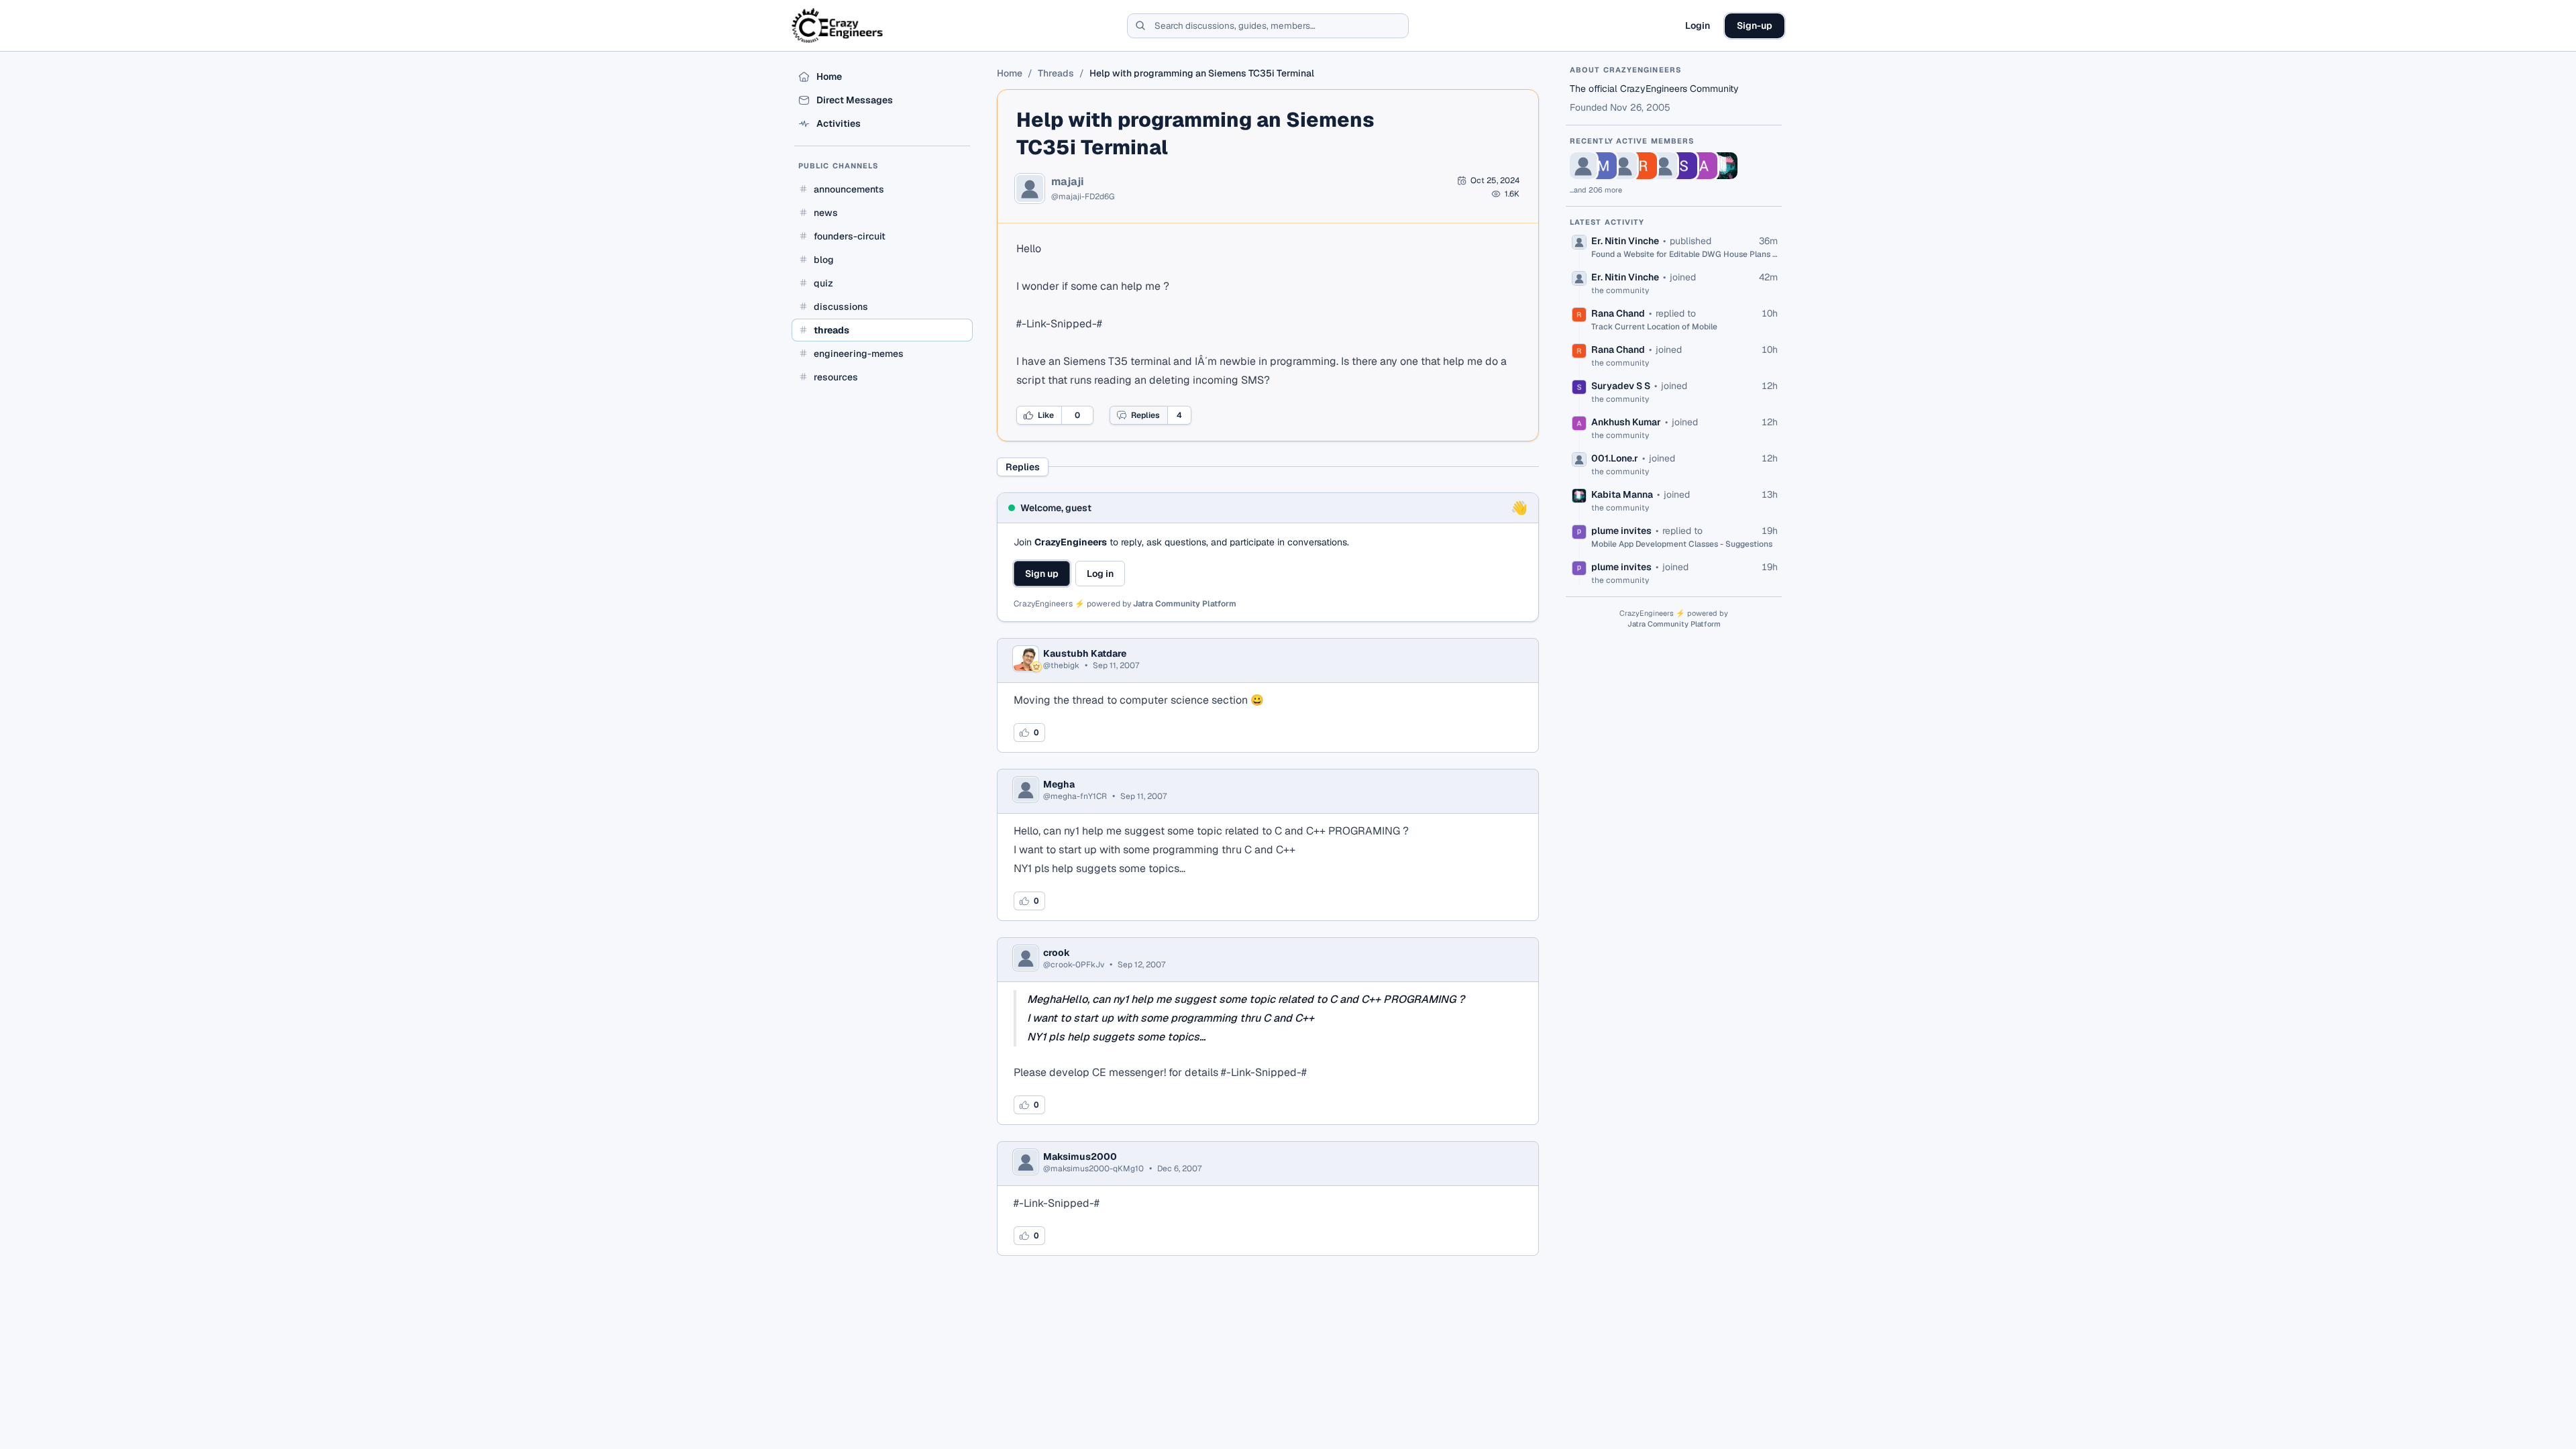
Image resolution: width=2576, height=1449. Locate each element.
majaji (1068, 182)
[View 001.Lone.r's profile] (1664, 166)
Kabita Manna (1622, 494)
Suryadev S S (1621, 386)
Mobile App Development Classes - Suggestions (1682, 544)
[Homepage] (838, 25)
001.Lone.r (1615, 458)
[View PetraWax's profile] (1623, 166)
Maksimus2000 (1080, 1157)
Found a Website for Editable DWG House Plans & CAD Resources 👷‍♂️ (1684, 254)
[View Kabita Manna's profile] (1724, 166)
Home (1010, 73)
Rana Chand (1618, 313)
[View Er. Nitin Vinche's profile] (1583, 166)
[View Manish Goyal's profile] (1603, 166)
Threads (1056, 73)
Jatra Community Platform (1185, 604)
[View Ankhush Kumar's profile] (1704, 166)
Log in (1100, 574)
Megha (1059, 784)
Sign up (1042, 574)
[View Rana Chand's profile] (1644, 166)
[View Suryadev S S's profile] (1684, 166)
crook (1057, 953)
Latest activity (1607, 222)
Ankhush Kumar (1626, 422)
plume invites (1621, 531)
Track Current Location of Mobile (1654, 327)
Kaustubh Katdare (1085, 653)
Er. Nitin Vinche (1625, 241)
